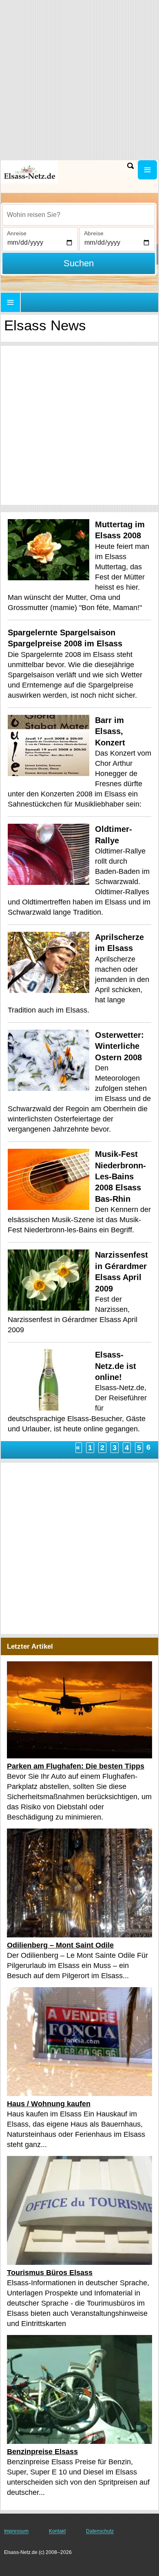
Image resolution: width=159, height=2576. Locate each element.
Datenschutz (100, 2531)
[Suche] (130, 166)
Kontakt (57, 2531)
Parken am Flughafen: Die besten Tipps (76, 1766)
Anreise (17, 233)
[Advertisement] (79, 425)
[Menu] (147, 170)
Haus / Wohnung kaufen (49, 2104)
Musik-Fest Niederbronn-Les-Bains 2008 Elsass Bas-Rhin (120, 1176)
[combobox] (79, 215)
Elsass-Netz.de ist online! (116, 1366)
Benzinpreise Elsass (42, 2452)
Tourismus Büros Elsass (50, 2273)
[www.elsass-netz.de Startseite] (31, 172)
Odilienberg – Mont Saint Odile (60, 1945)
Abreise (94, 233)
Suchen (79, 263)
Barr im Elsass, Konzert (110, 731)
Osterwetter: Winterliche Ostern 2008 (119, 1046)
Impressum (16, 2531)
